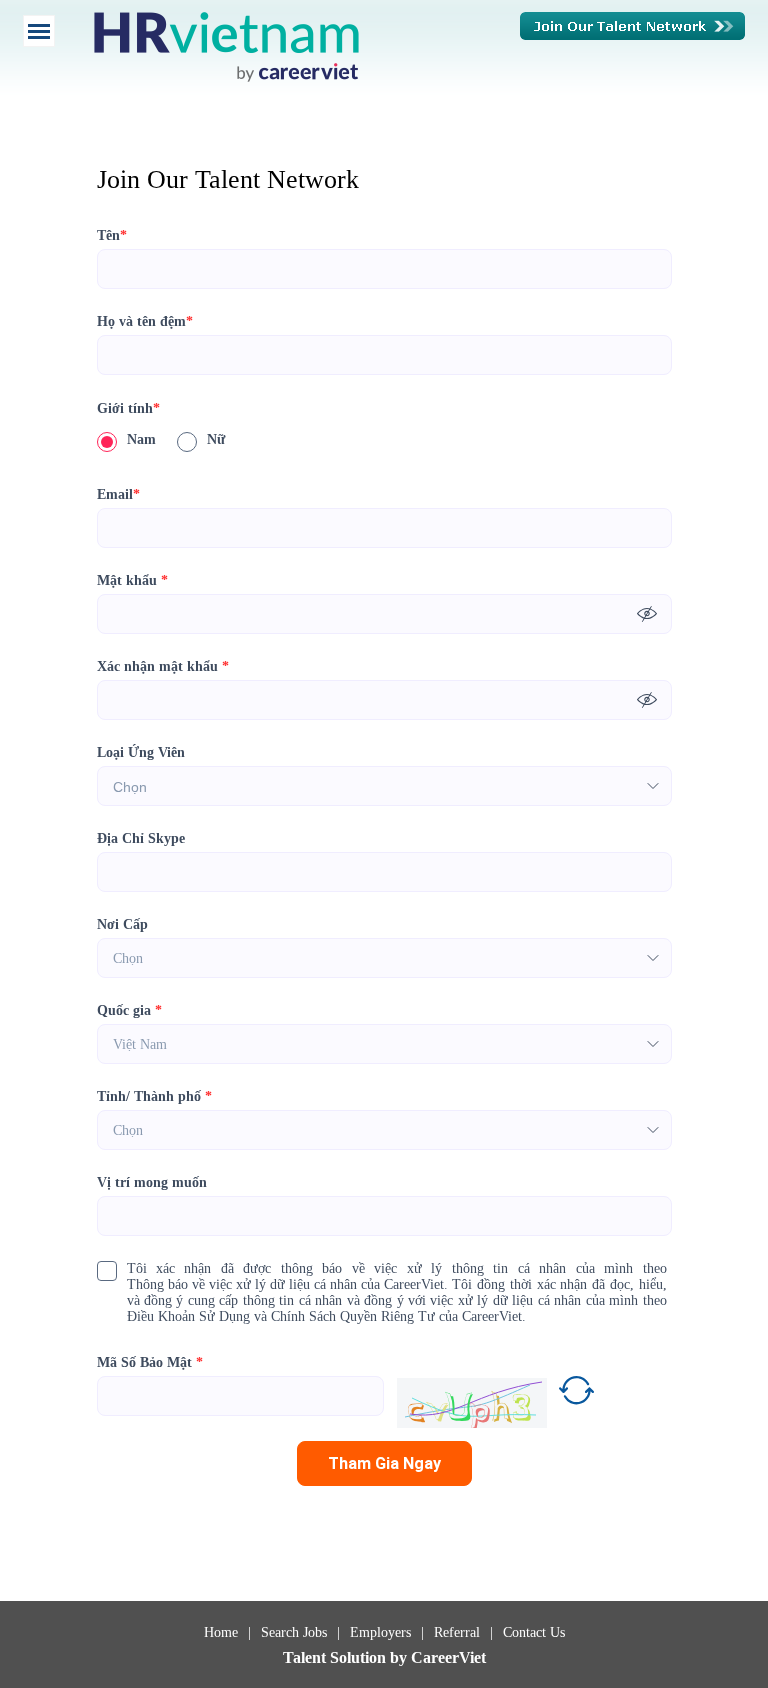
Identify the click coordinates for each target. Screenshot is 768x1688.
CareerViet (448, 1658)
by (400, 1658)
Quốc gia (129, 1010)
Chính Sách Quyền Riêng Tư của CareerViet (396, 1316)
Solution (360, 1658)
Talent (306, 1658)
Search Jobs (294, 1632)
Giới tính (128, 408)
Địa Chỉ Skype (141, 838)
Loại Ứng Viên (141, 752)
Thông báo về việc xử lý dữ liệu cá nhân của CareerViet (285, 1284)
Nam (141, 439)
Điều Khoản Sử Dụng (188, 1316)
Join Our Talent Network (632, 26)
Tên (112, 235)
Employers (380, 1632)
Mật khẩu (132, 580)
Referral (457, 1632)
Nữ (216, 439)
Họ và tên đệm (145, 321)
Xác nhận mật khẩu (163, 666)
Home (221, 1632)
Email (118, 494)
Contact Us (534, 1632)
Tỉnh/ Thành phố (154, 1096)
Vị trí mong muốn (152, 1182)
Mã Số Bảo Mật (150, 1362)
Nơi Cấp (122, 924)
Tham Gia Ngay (384, 1463)
